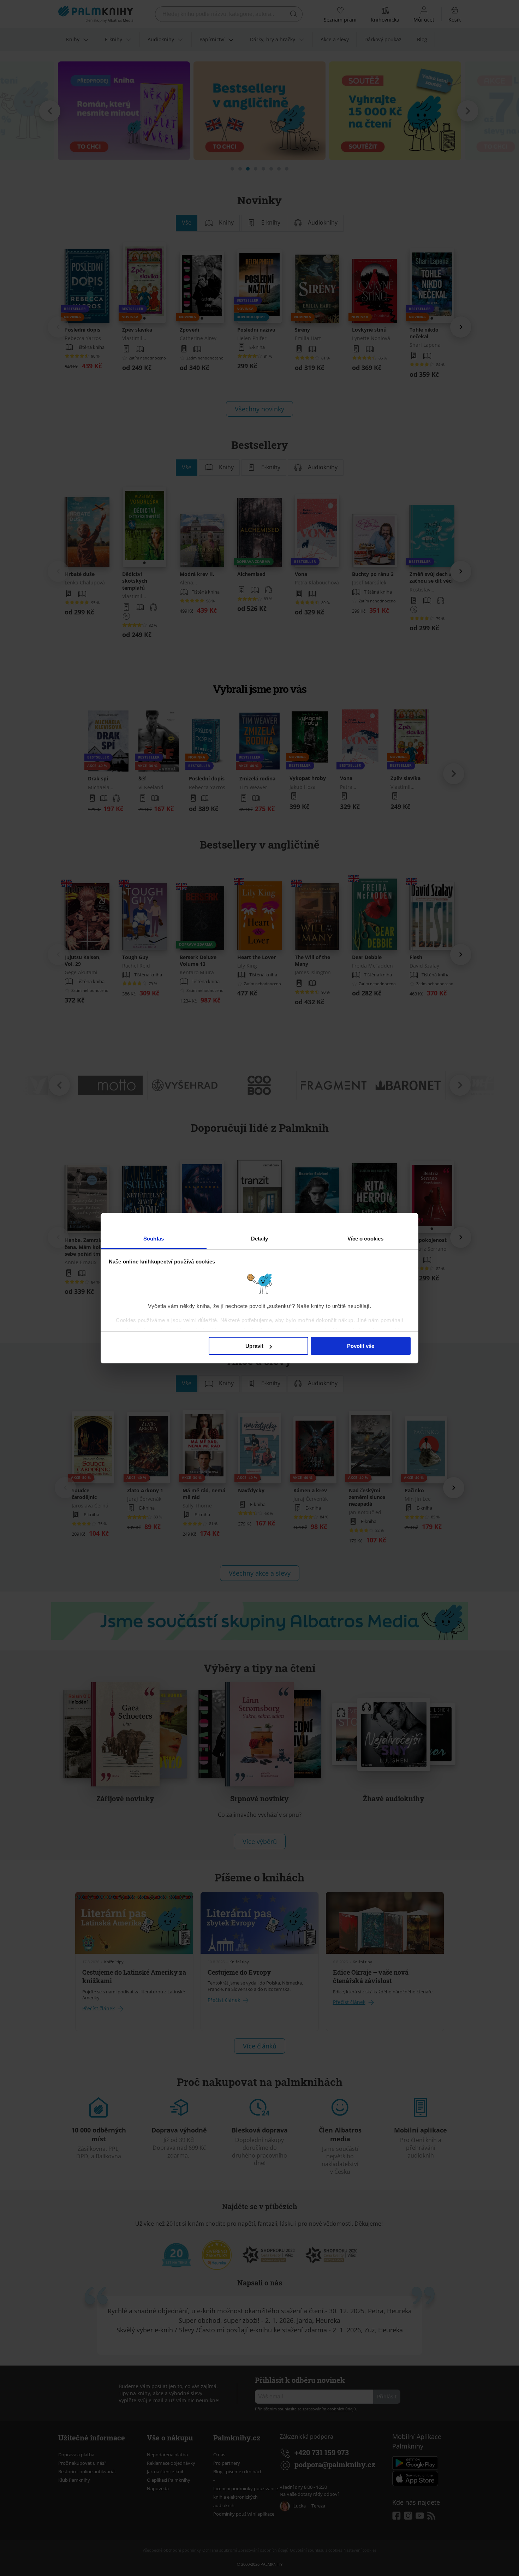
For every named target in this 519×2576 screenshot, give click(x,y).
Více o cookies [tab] (365, 1239)
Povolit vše (361, 1346)
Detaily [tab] (260, 1239)
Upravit (254, 1346)
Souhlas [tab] (154, 1239)
